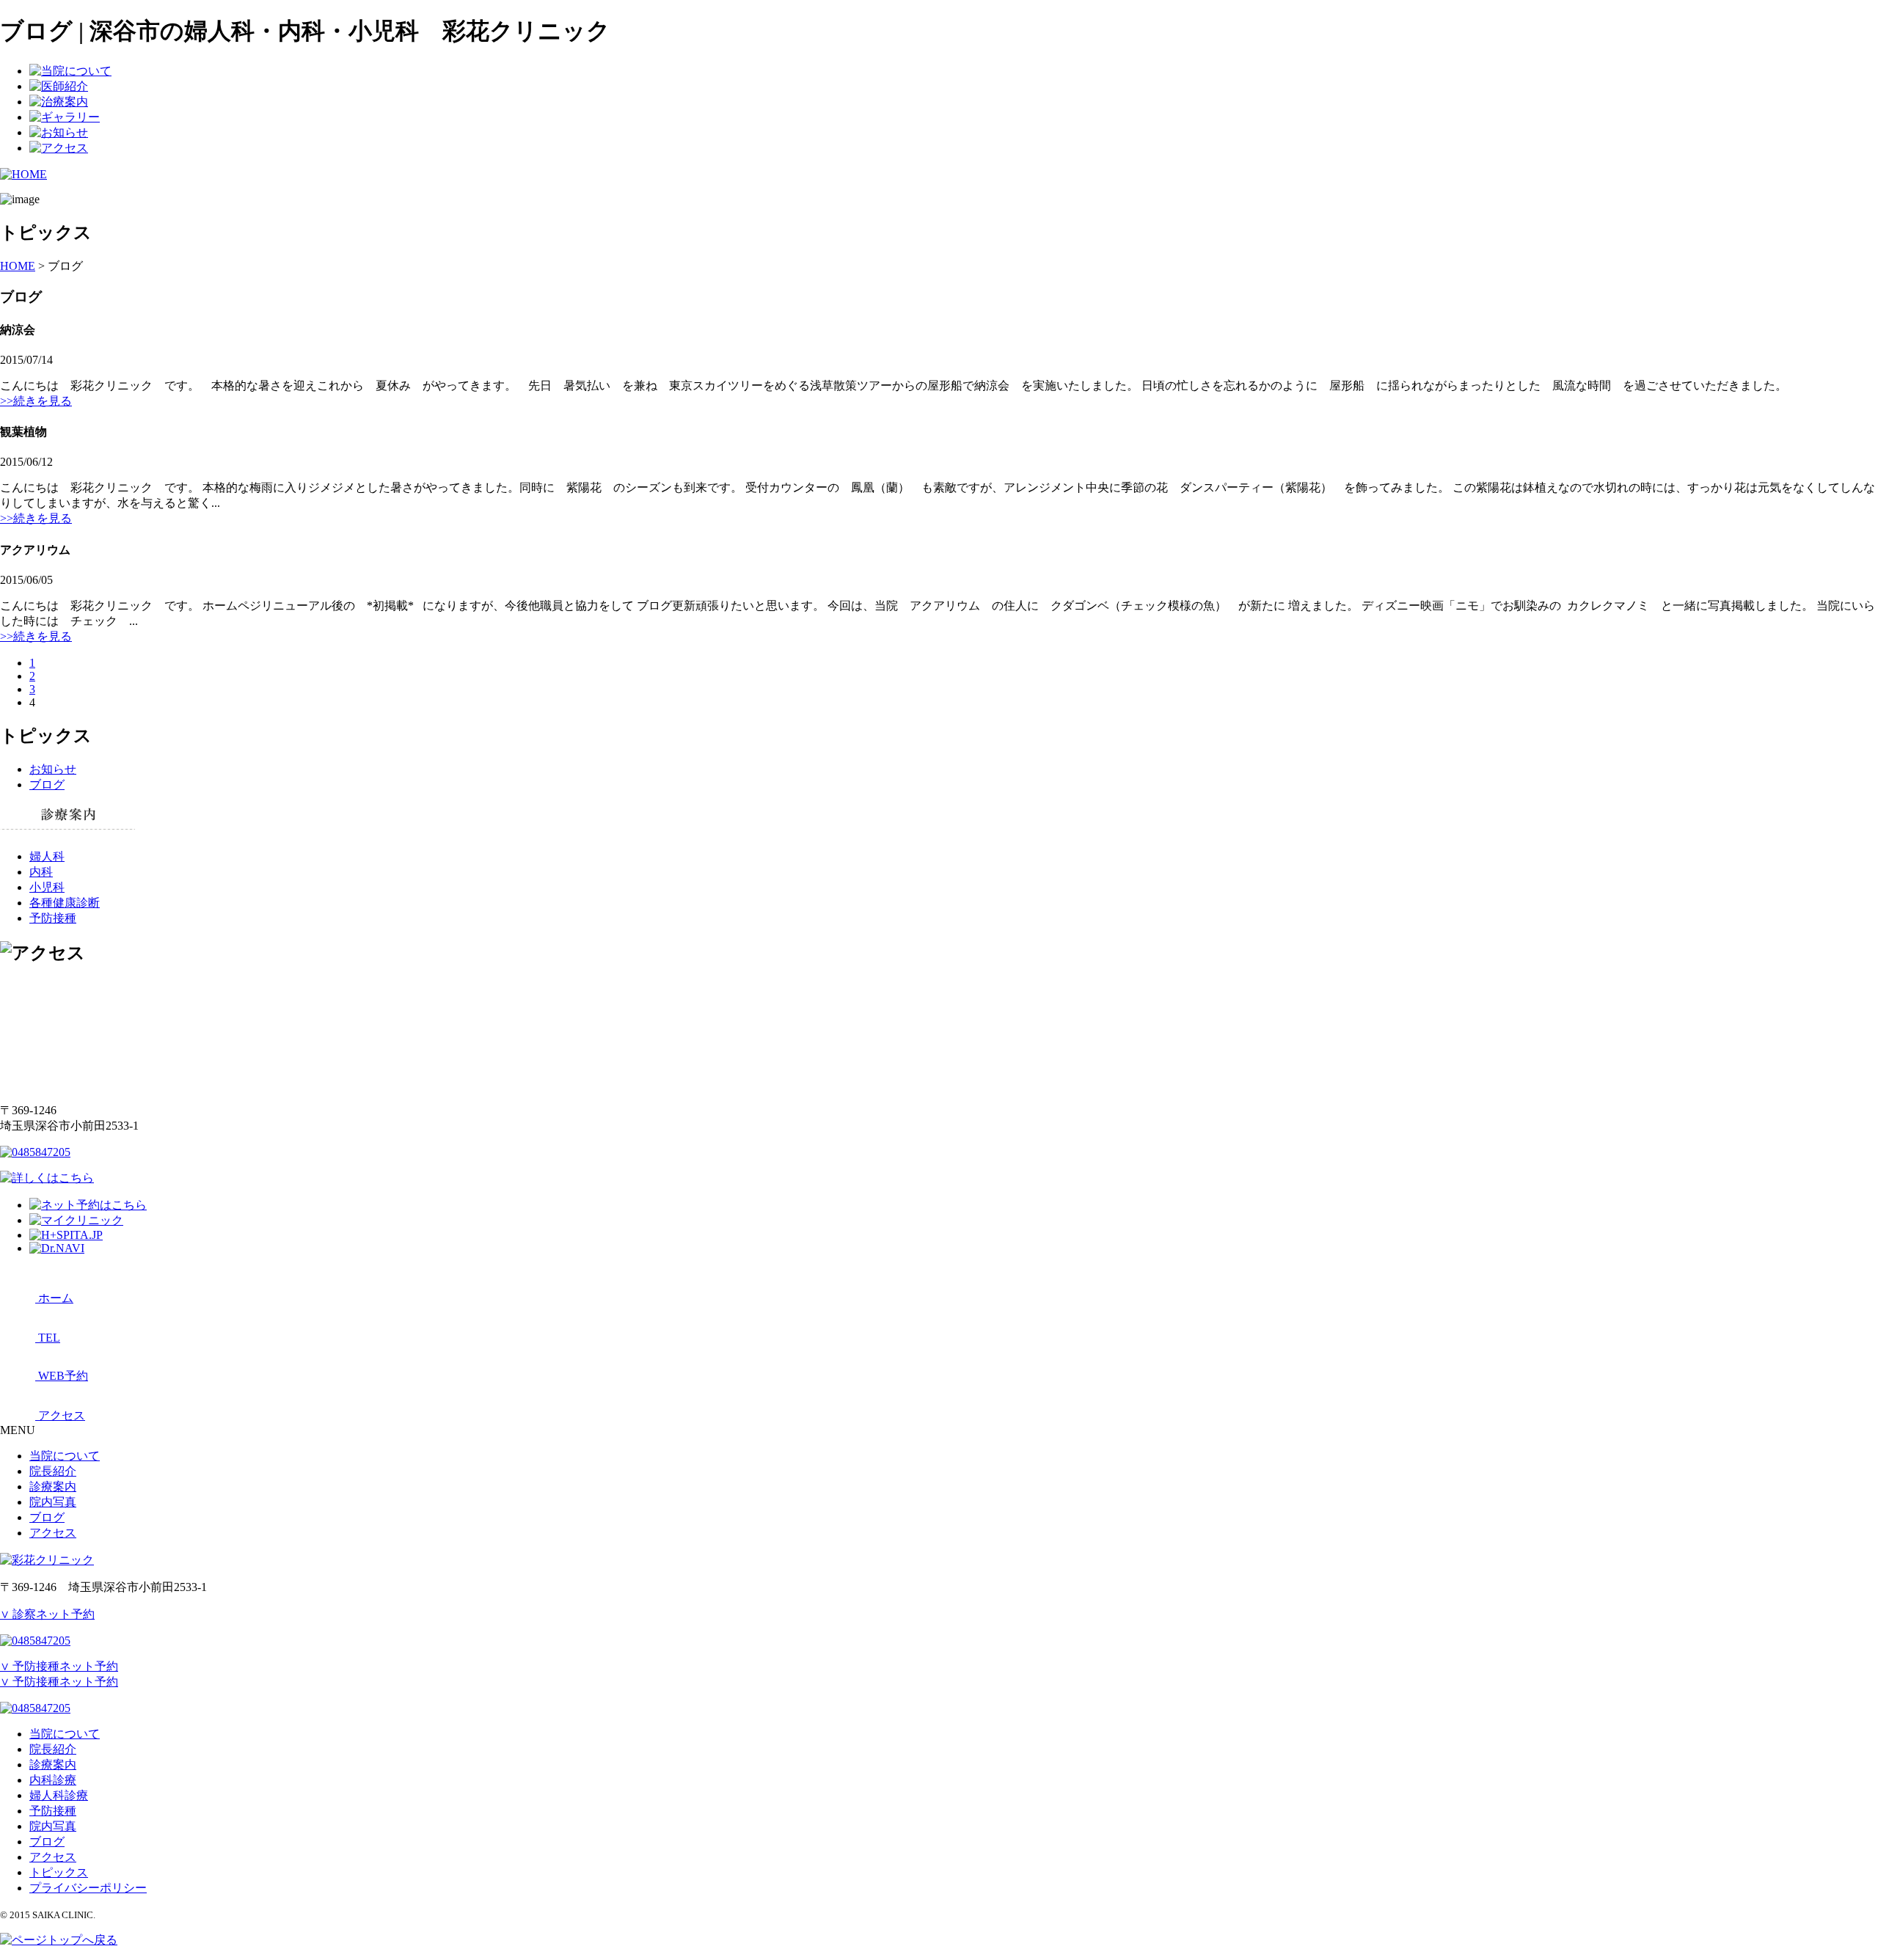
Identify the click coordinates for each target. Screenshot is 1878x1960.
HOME (18, 266)
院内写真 (53, 1502)
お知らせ (53, 769)
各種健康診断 (65, 903)
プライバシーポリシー (88, 1888)
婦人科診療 (59, 1795)
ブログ (47, 785)
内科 (41, 872)
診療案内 (53, 1487)
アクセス (53, 1533)
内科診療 (53, 1780)
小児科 (47, 887)
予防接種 (53, 918)
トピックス (59, 1872)
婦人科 (47, 856)
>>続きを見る (36, 401)
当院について (65, 1456)
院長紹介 (53, 1471)
